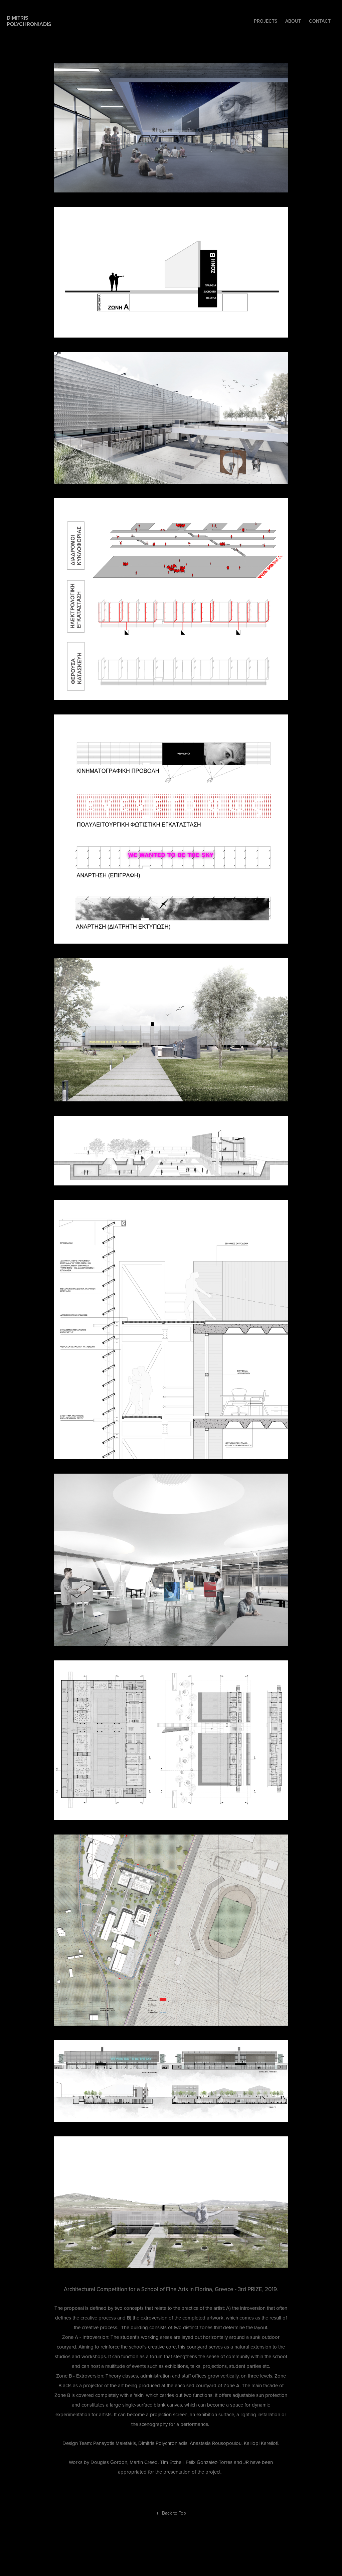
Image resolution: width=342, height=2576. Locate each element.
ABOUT (293, 21)
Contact (320, 21)
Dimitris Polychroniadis (29, 21)
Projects (266, 21)
